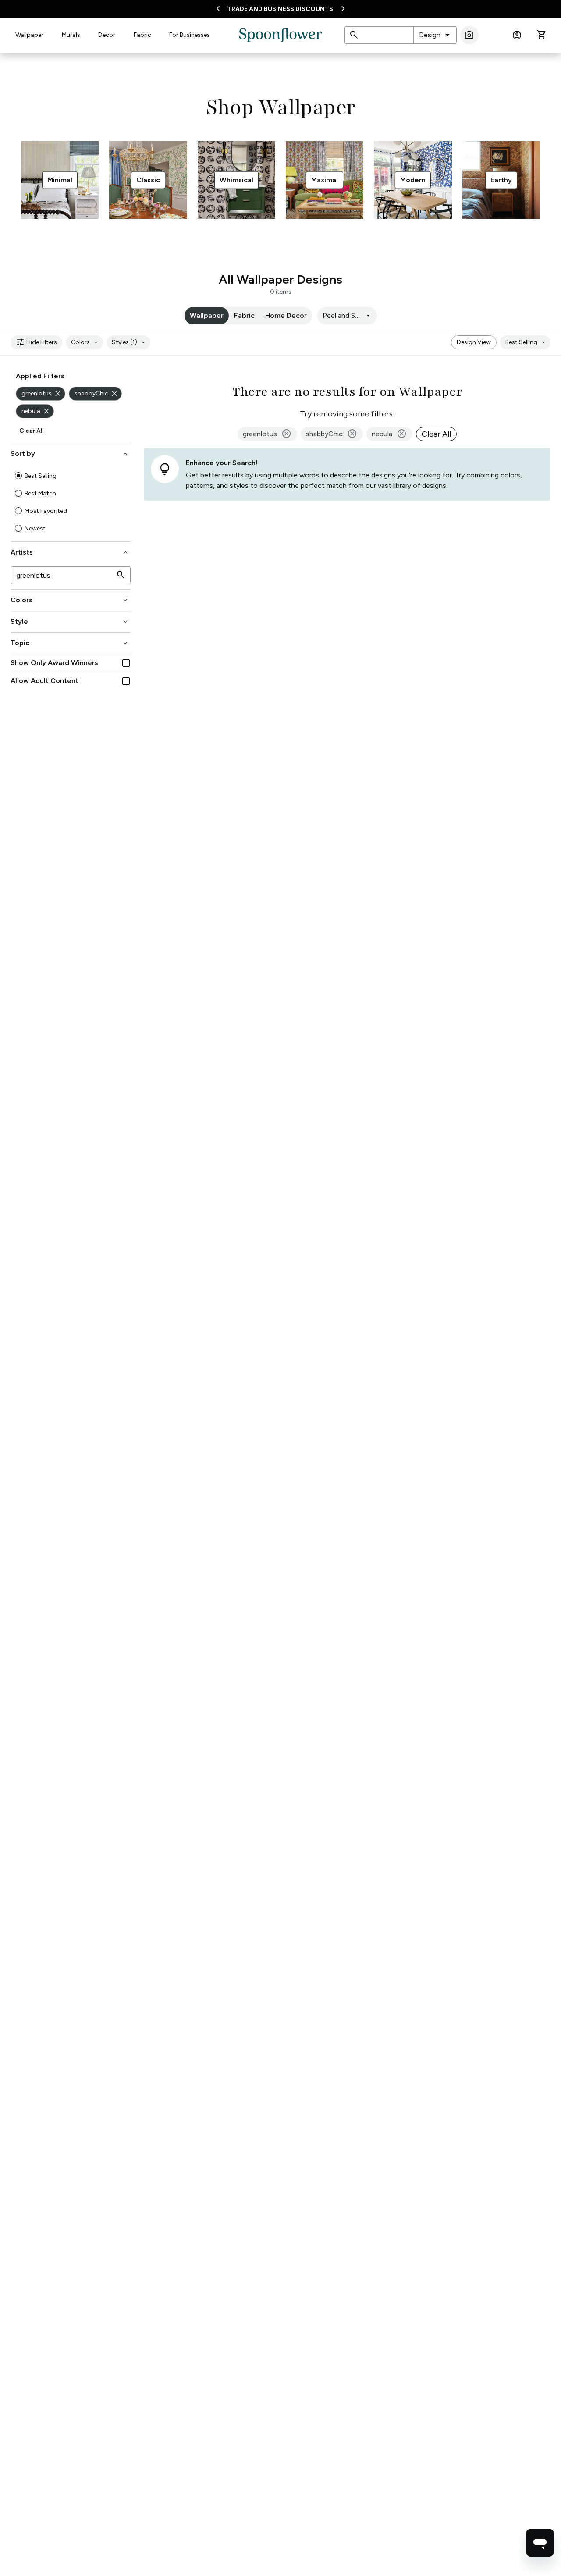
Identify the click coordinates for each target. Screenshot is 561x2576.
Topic (70, 643)
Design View (474, 342)
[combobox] (435, 35)
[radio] (18, 476)
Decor (107, 35)
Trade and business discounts (280, 9)
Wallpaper (29, 35)
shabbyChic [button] (332, 434)
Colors (86, 342)
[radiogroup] (71, 502)
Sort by (70, 454)
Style (70, 622)
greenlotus (42, 394)
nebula (36, 411)
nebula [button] (389, 434)
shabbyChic (97, 394)
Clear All (31, 431)
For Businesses (190, 35)
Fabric (142, 35)
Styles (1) (130, 342)
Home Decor (286, 315)
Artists (70, 552)
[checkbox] (126, 663)
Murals (71, 35)
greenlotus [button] (267, 434)
